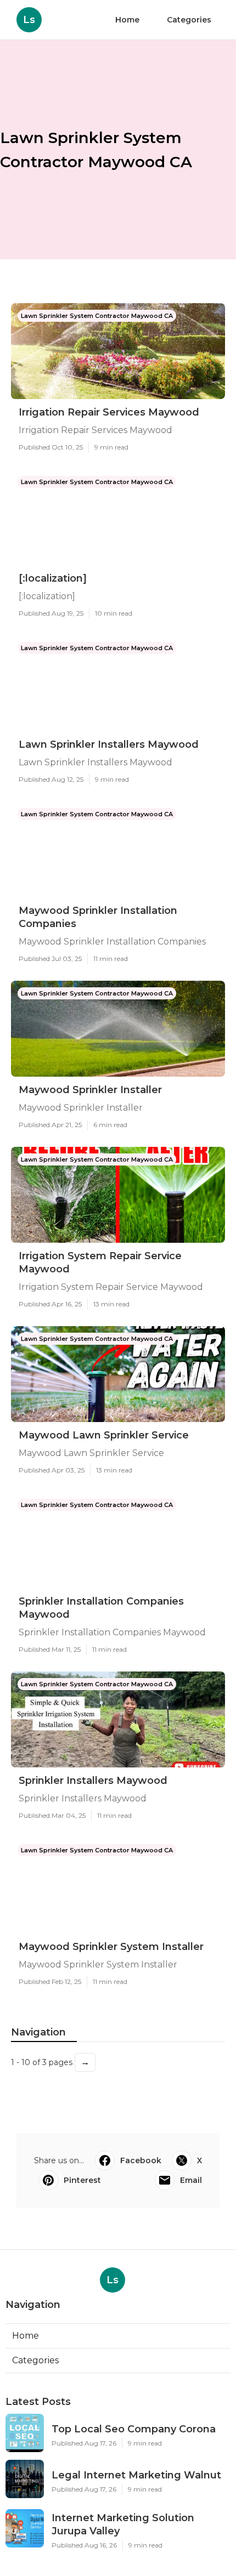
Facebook (141, 2160)
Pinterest (82, 2180)
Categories (189, 20)
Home (127, 20)
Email (191, 2180)
